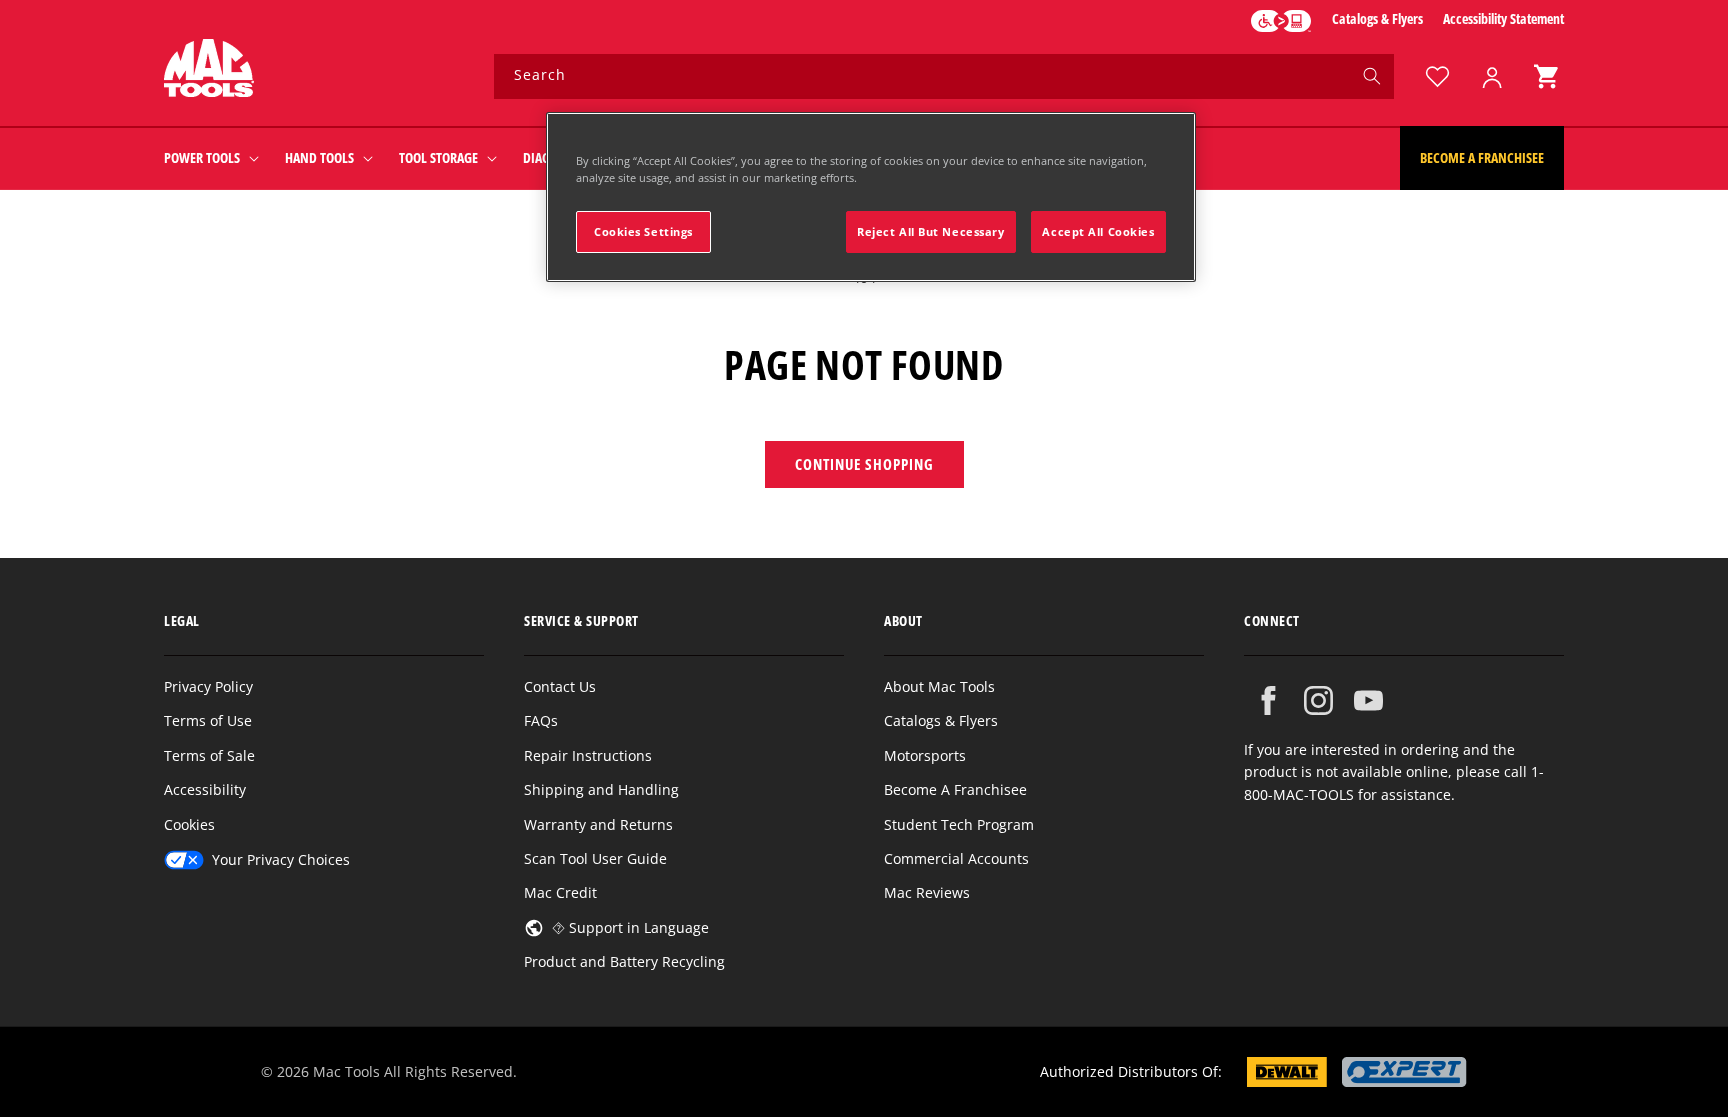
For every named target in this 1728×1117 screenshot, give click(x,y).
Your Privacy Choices (281, 859)
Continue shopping (864, 464)
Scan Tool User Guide (595, 858)
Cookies (189, 824)
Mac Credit (560, 892)
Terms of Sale (209, 755)
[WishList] (1437, 76)
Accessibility (205, 789)
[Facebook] (1268, 700)
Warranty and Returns (598, 824)
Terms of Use (208, 720)
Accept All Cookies (1098, 231)
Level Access (1281, 21)
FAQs (541, 720)
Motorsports (925, 755)
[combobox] (944, 76)
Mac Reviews (927, 892)
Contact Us (560, 686)
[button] (1546, 76)
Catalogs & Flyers (1377, 18)
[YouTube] (1368, 700)
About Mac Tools (939, 686)
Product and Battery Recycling (624, 961)
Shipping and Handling (601, 789)
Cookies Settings (643, 231)
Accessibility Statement (1503, 18)
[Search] (1372, 76)
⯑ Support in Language (630, 927)
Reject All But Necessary (931, 231)
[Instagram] (1318, 700)
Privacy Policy (208, 686)
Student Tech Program (959, 824)
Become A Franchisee (955, 789)
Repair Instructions (588, 755)
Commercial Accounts (956, 858)
